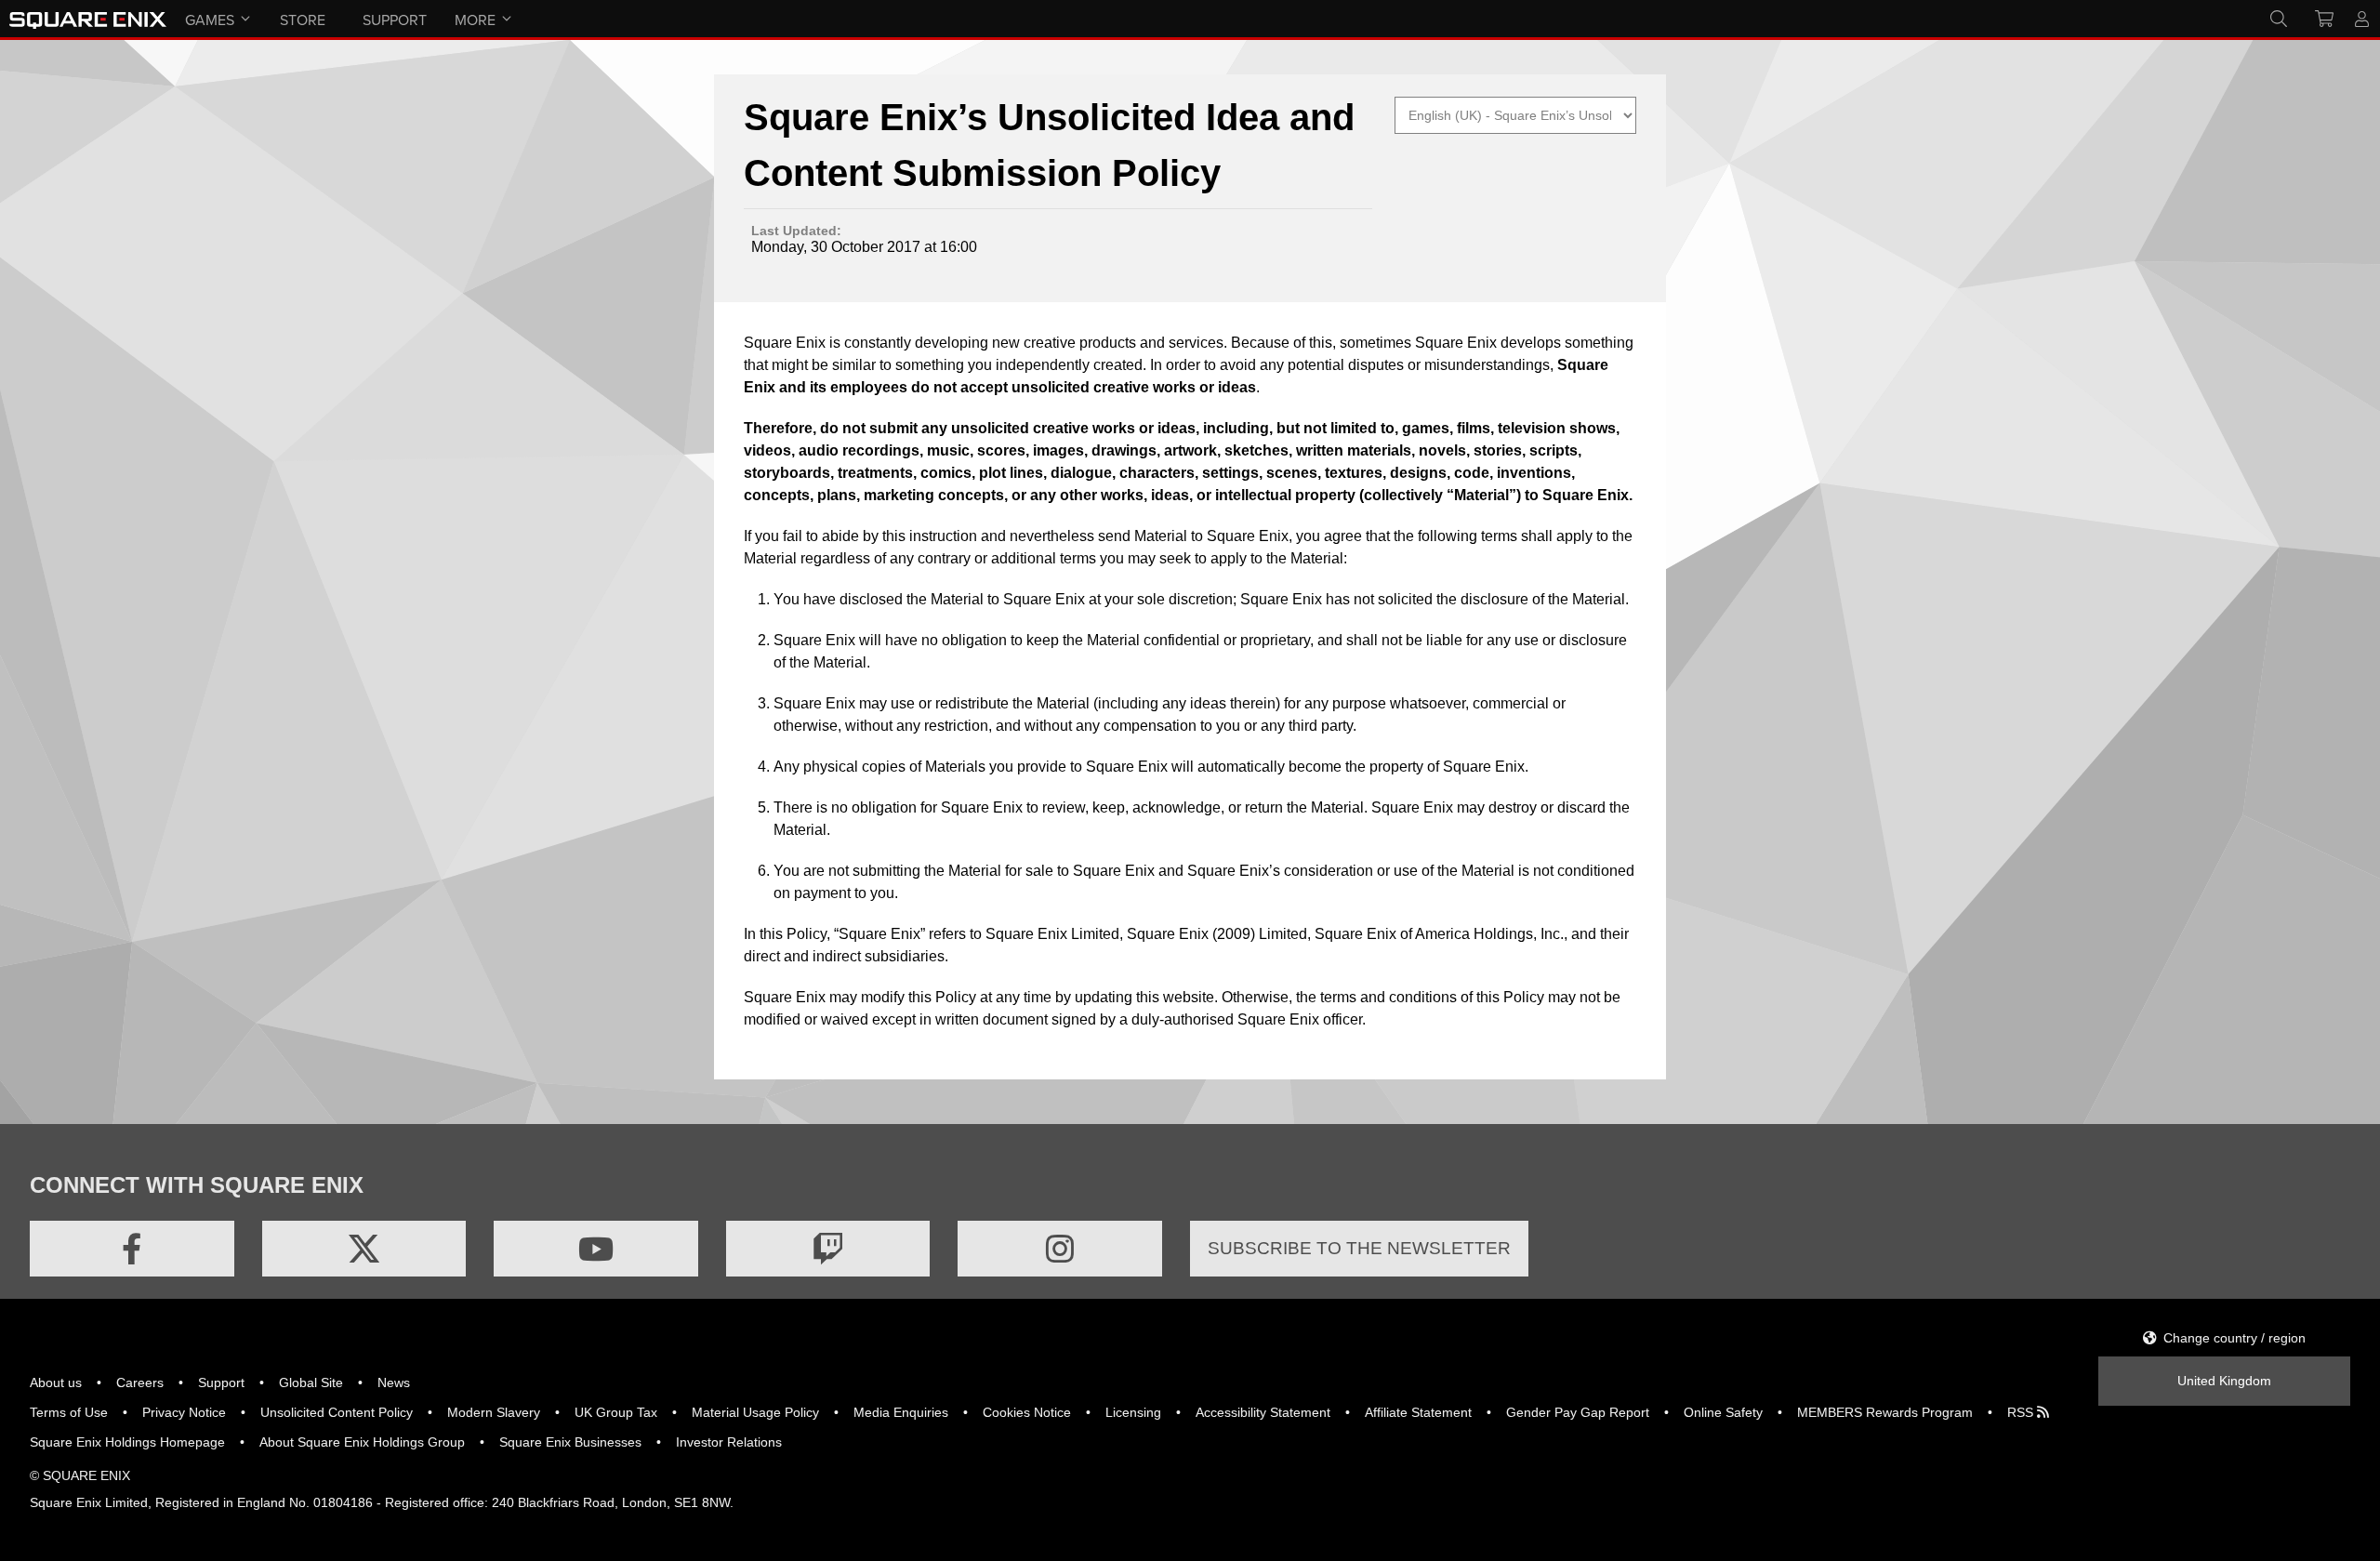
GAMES (210, 20)
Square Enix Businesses (570, 1442)
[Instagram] (1060, 1249)
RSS (2022, 1412)
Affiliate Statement (1418, 1412)
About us (56, 1382)
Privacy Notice (184, 1412)
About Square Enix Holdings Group (362, 1442)
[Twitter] (364, 1249)
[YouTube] (596, 1249)
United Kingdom (2224, 1381)
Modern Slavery (494, 1412)
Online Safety (1723, 1412)
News (394, 1382)
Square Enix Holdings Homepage (127, 1442)
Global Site (311, 1382)
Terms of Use (69, 1412)
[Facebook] (132, 1249)
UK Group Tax (616, 1412)
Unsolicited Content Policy (337, 1412)
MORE (475, 20)
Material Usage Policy (755, 1412)
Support (221, 1382)
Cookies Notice (1027, 1412)
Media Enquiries (901, 1412)
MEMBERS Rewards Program (1885, 1412)
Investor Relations (729, 1442)
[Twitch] (828, 1249)
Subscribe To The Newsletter (1359, 1248)
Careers (140, 1382)
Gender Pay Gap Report (1578, 1412)
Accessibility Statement (1263, 1412)
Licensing (1133, 1412)
